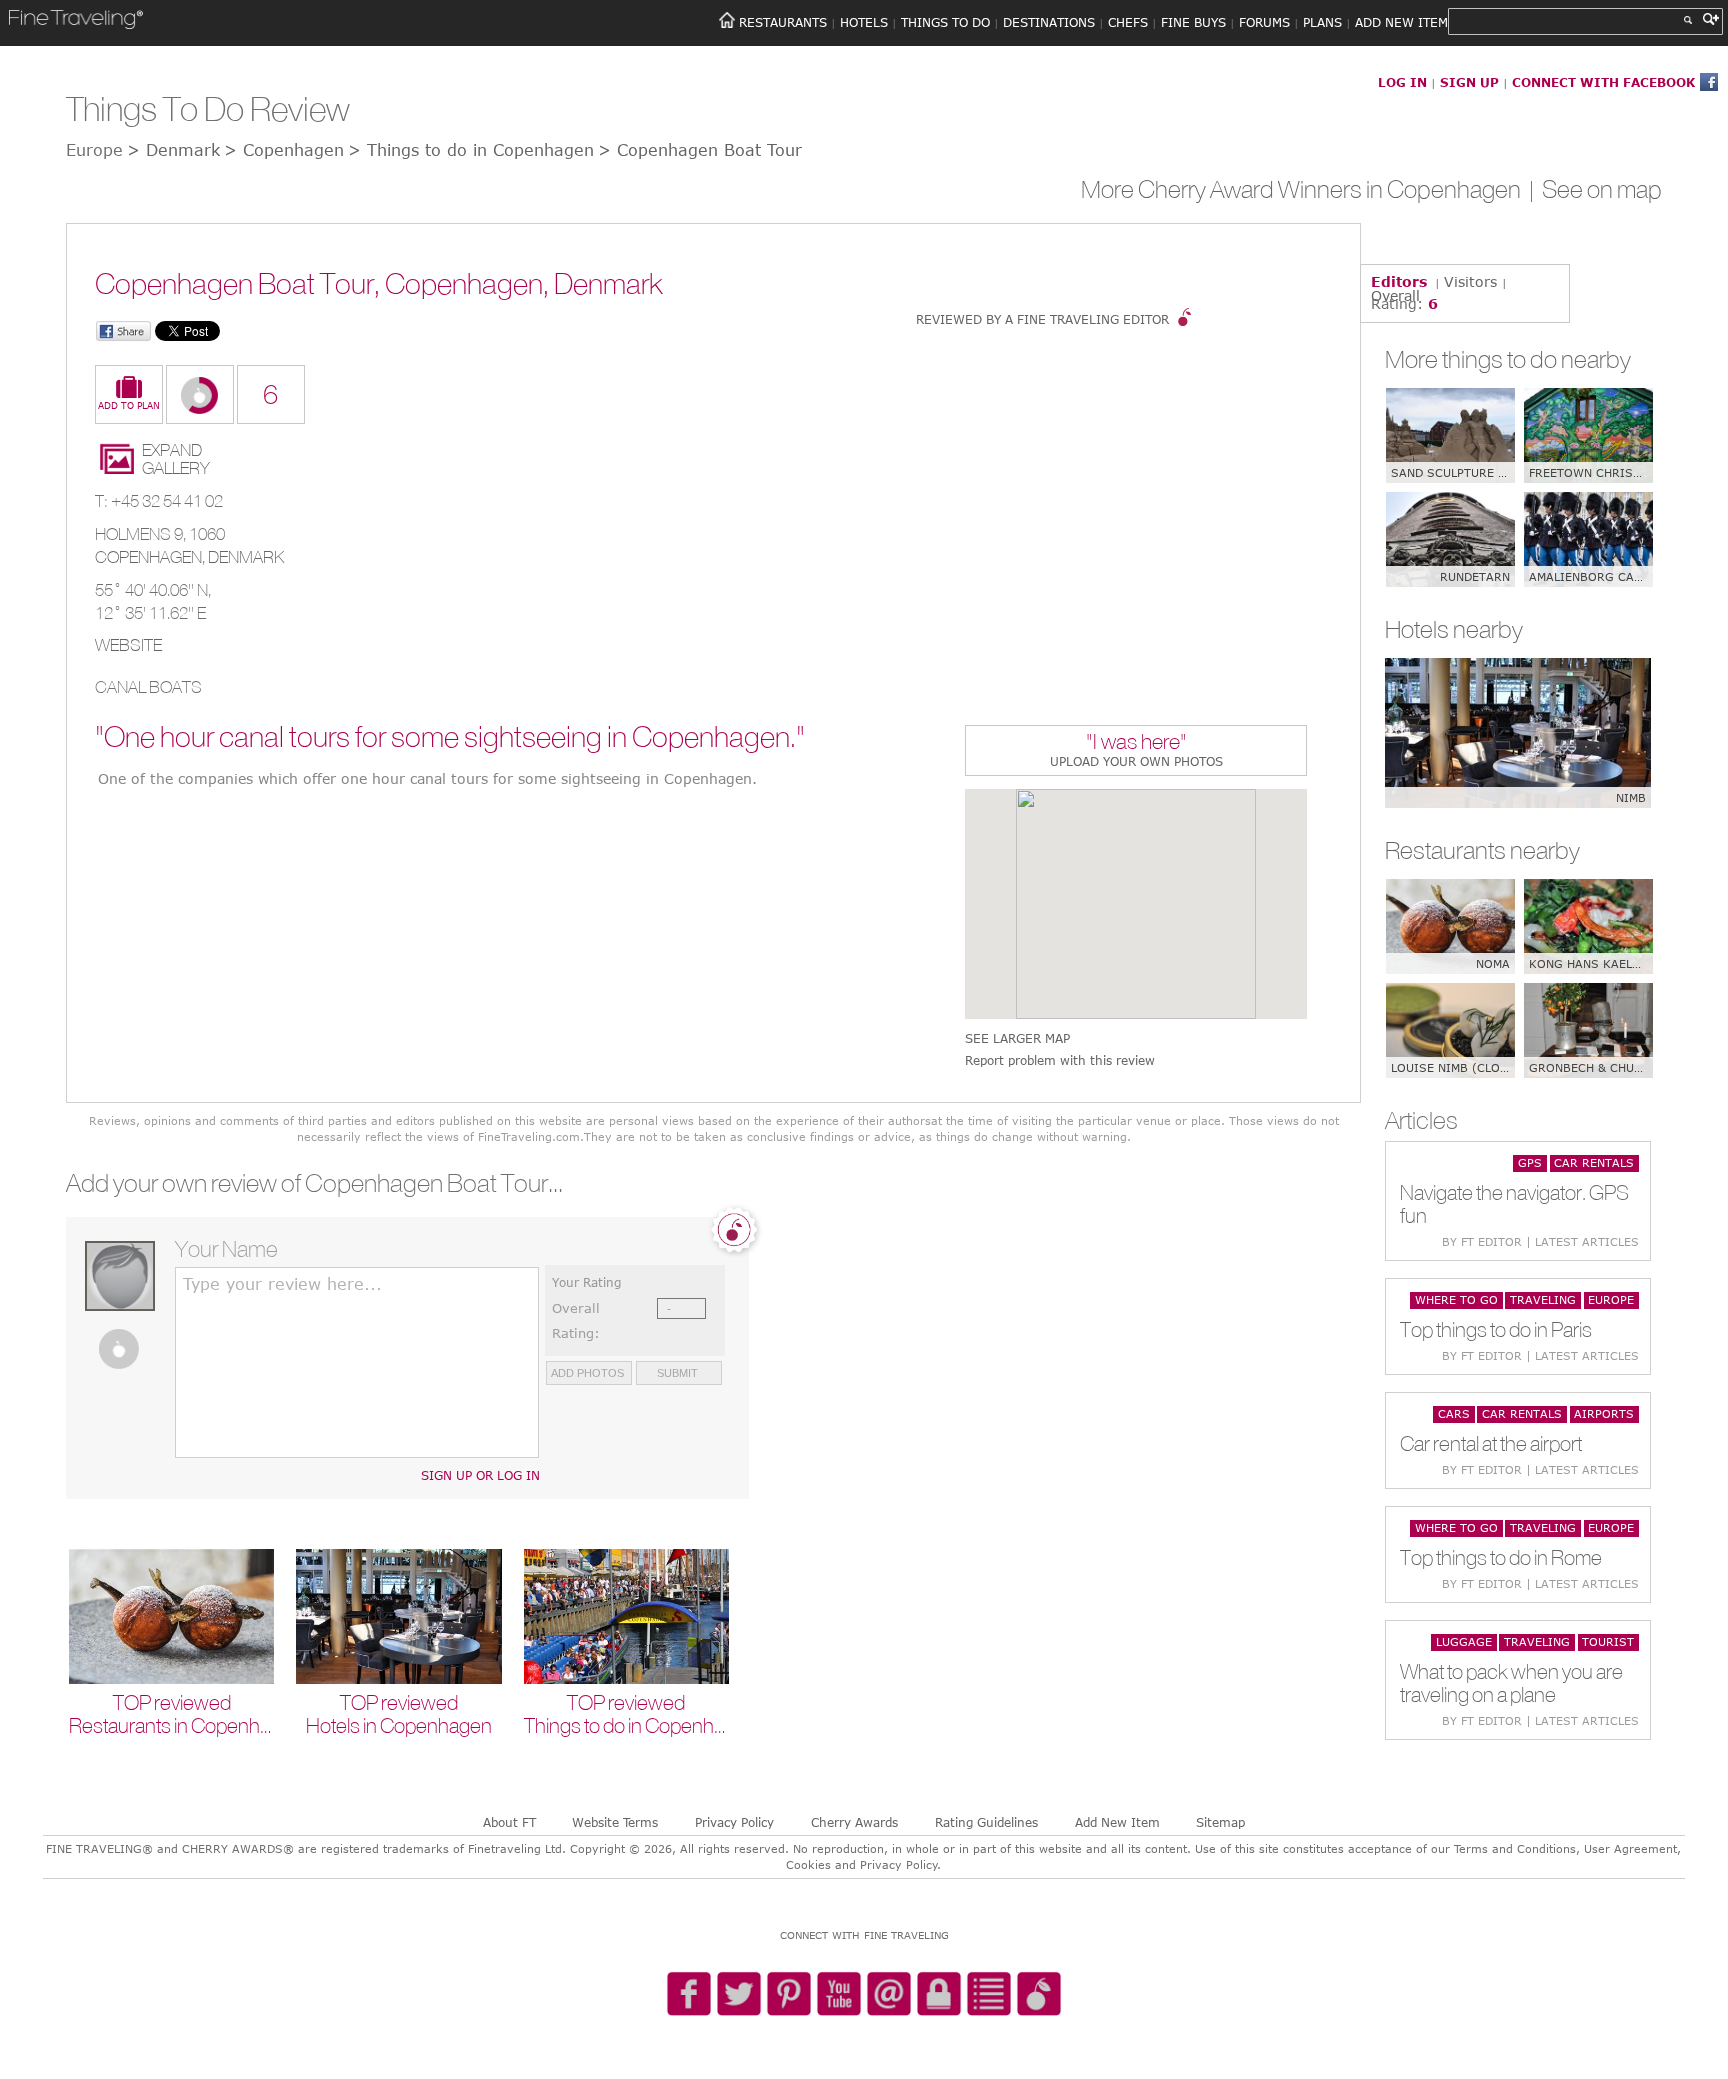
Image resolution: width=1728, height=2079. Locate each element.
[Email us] (889, 1995)
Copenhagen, (151, 557)
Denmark (246, 557)
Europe (1611, 1299)
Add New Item (1117, 1822)
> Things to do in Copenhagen (471, 150)
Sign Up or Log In (480, 1475)
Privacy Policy (734, 1822)
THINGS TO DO (945, 22)
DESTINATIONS (1049, 22)
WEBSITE (128, 645)
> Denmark (173, 150)
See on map (1602, 189)
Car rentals (1594, 1162)
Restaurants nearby (1482, 850)
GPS (1530, 1162)
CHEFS (1128, 22)
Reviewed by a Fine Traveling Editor (1042, 319)
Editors (1399, 281)
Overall (1395, 295)
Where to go (1456, 1299)
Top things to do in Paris (1496, 1329)
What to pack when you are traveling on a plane (1511, 1683)
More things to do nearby (1508, 359)
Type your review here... (282, 1284)
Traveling (1543, 1299)
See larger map (1017, 1038)
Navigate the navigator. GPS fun (1514, 1204)
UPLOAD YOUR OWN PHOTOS (1136, 761)
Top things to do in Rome (1501, 1557)
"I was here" (1136, 743)
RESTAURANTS (783, 22)
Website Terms (615, 1822)
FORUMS (1264, 22)
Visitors (1470, 281)
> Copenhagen (284, 150)
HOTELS (864, 22)
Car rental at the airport (1491, 1443)
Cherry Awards (854, 1822)
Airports (1604, 1413)
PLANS (1322, 22)
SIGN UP (1469, 82)
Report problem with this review (1060, 1060)
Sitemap (1220, 1822)
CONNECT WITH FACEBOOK (1603, 82)
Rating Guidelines (986, 1822)
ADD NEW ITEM (1401, 22)
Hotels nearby (1454, 629)
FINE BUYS (1193, 22)
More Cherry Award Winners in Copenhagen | (1311, 189)
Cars (1454, 1413)
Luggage (1464, 1641)
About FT (509, 1822)
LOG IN (1402, 82)
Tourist (1608, 1641)
